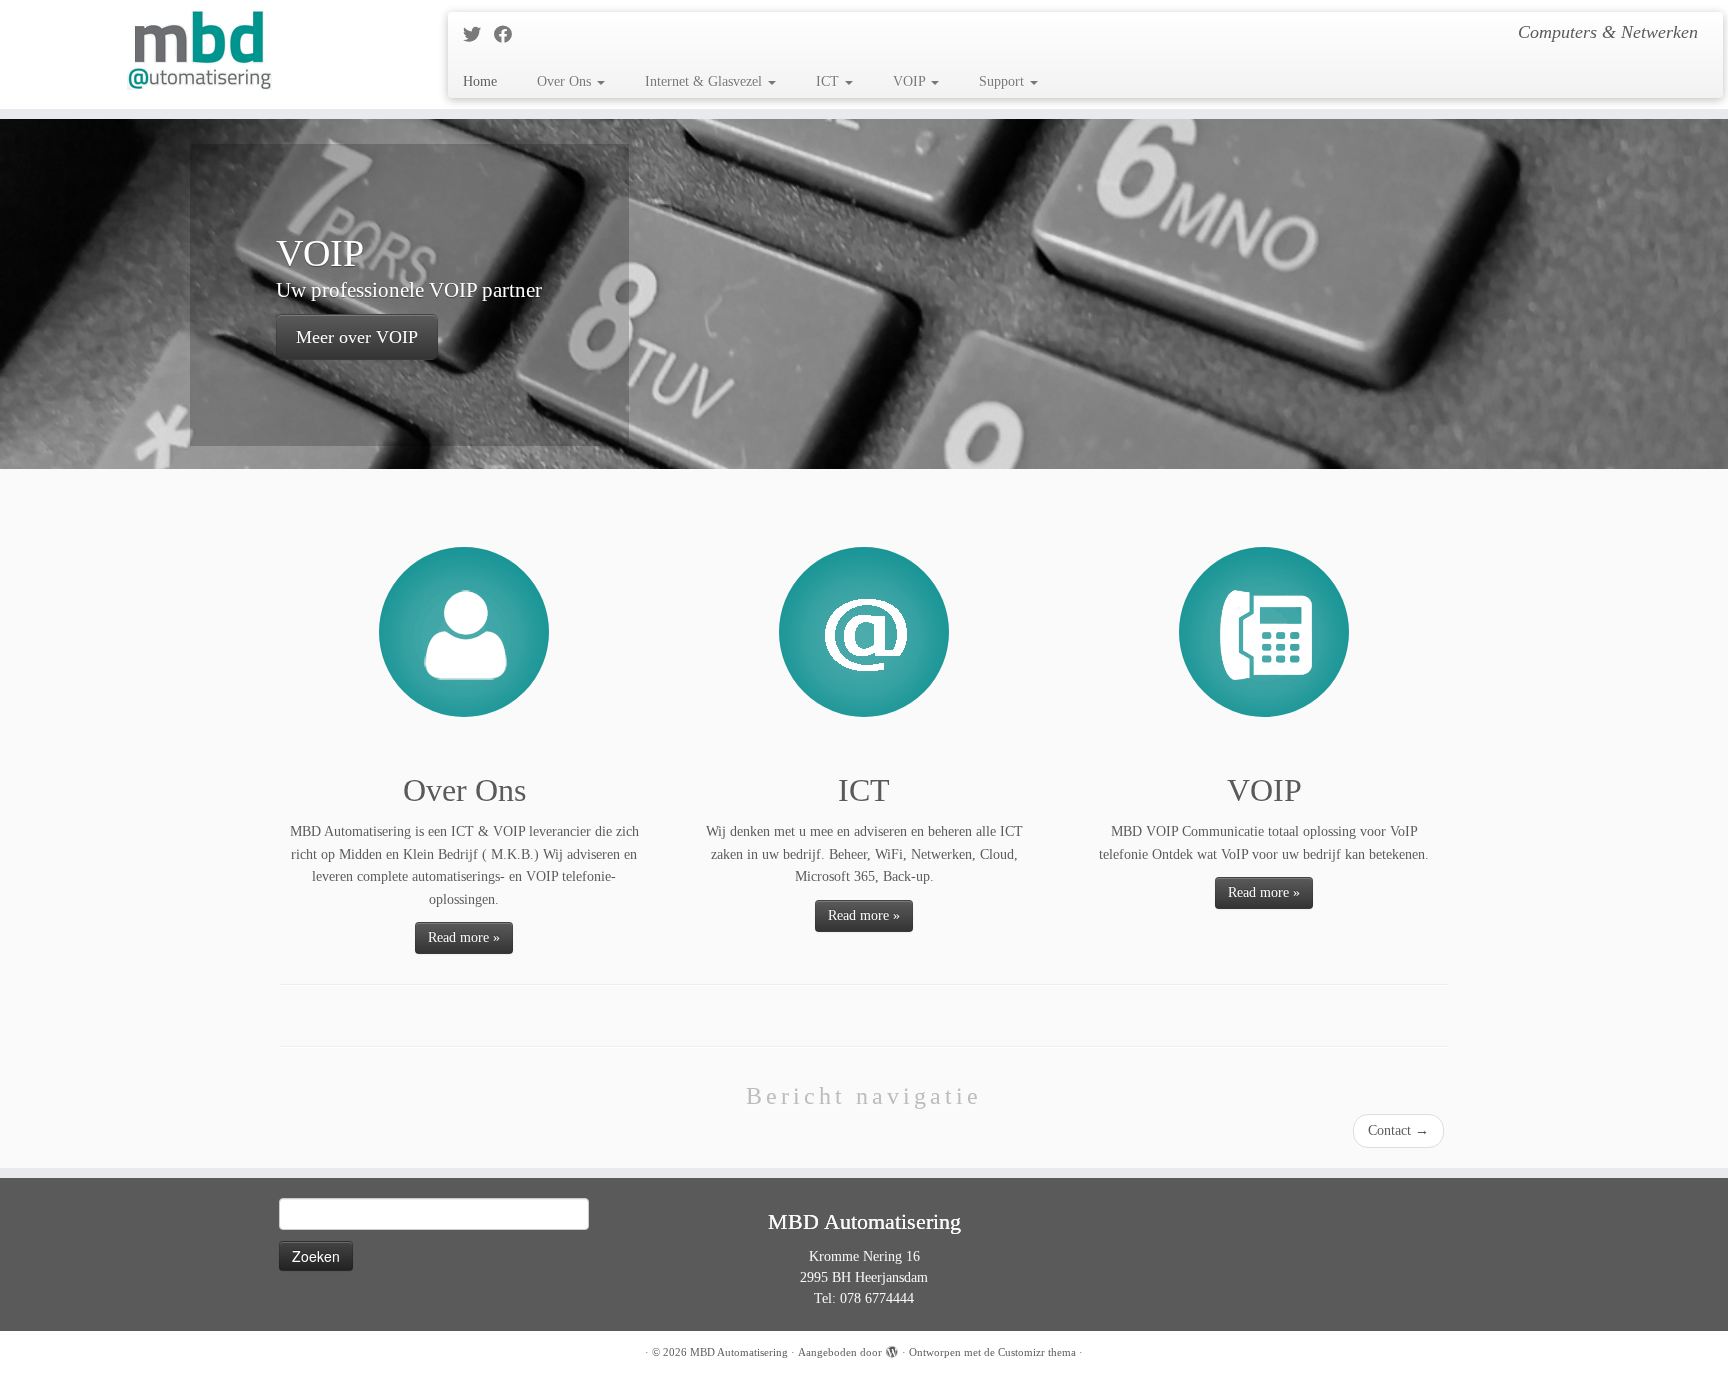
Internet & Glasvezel (705, 81)
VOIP (911, 81)
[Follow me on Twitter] (478, 35)
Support (1003, 81)
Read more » (464, 937)
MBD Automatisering (739, 1352)
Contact (1398, 1130)
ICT (829, 81)
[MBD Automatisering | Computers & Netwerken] (199, 50)
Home (480, 81)
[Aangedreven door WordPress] (892, 1349)
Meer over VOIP (357, 337)
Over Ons (566, 81)
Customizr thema (1037, 1352)
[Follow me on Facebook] (509, 35)
